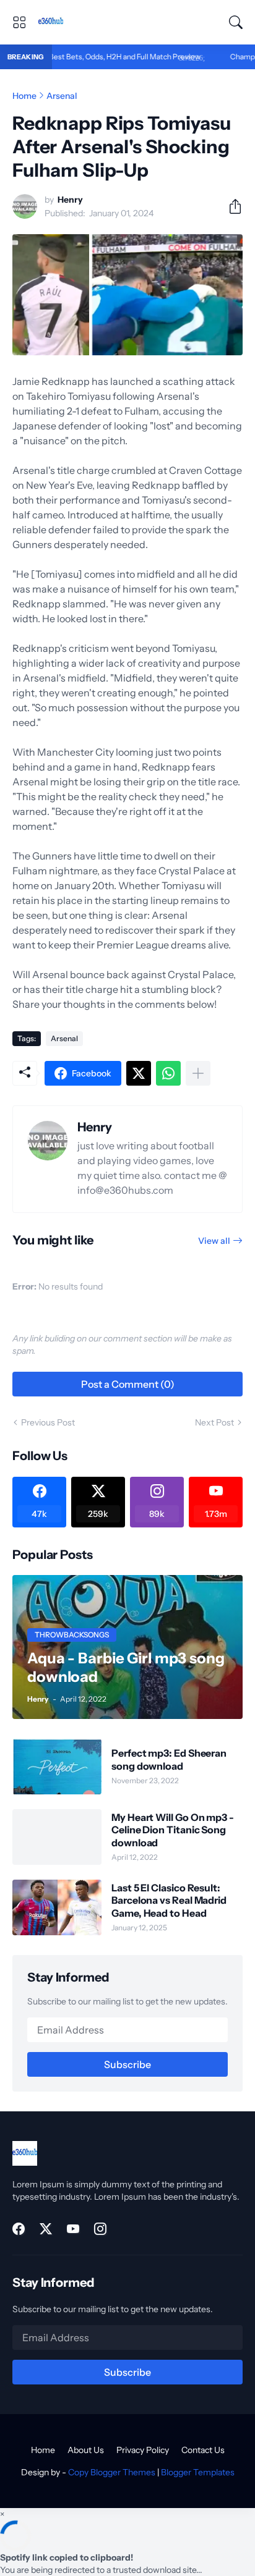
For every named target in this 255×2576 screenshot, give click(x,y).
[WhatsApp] (168, 1073)
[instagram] (100, 2229)
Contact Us (203, 2450)
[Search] (236, 22)
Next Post (214, 1422)
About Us (86, 2450)
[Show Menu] (19, 22)
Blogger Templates (198, 2472)
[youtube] (73, 2229)
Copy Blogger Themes (112, 2472)
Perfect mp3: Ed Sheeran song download (169, 1759)
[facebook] (19, 2229)
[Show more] (198, 1073)
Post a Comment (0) (128, 1384)
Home (24, 96)
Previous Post (48, 1422)
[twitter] (46, 2229)
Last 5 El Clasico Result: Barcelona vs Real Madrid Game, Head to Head (169, 1900)
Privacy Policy (143, 2450)
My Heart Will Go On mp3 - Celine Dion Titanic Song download (173, 1830)
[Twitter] (139, 1073)
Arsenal (62, 96)
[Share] (230, 206)
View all (214, 1241)
